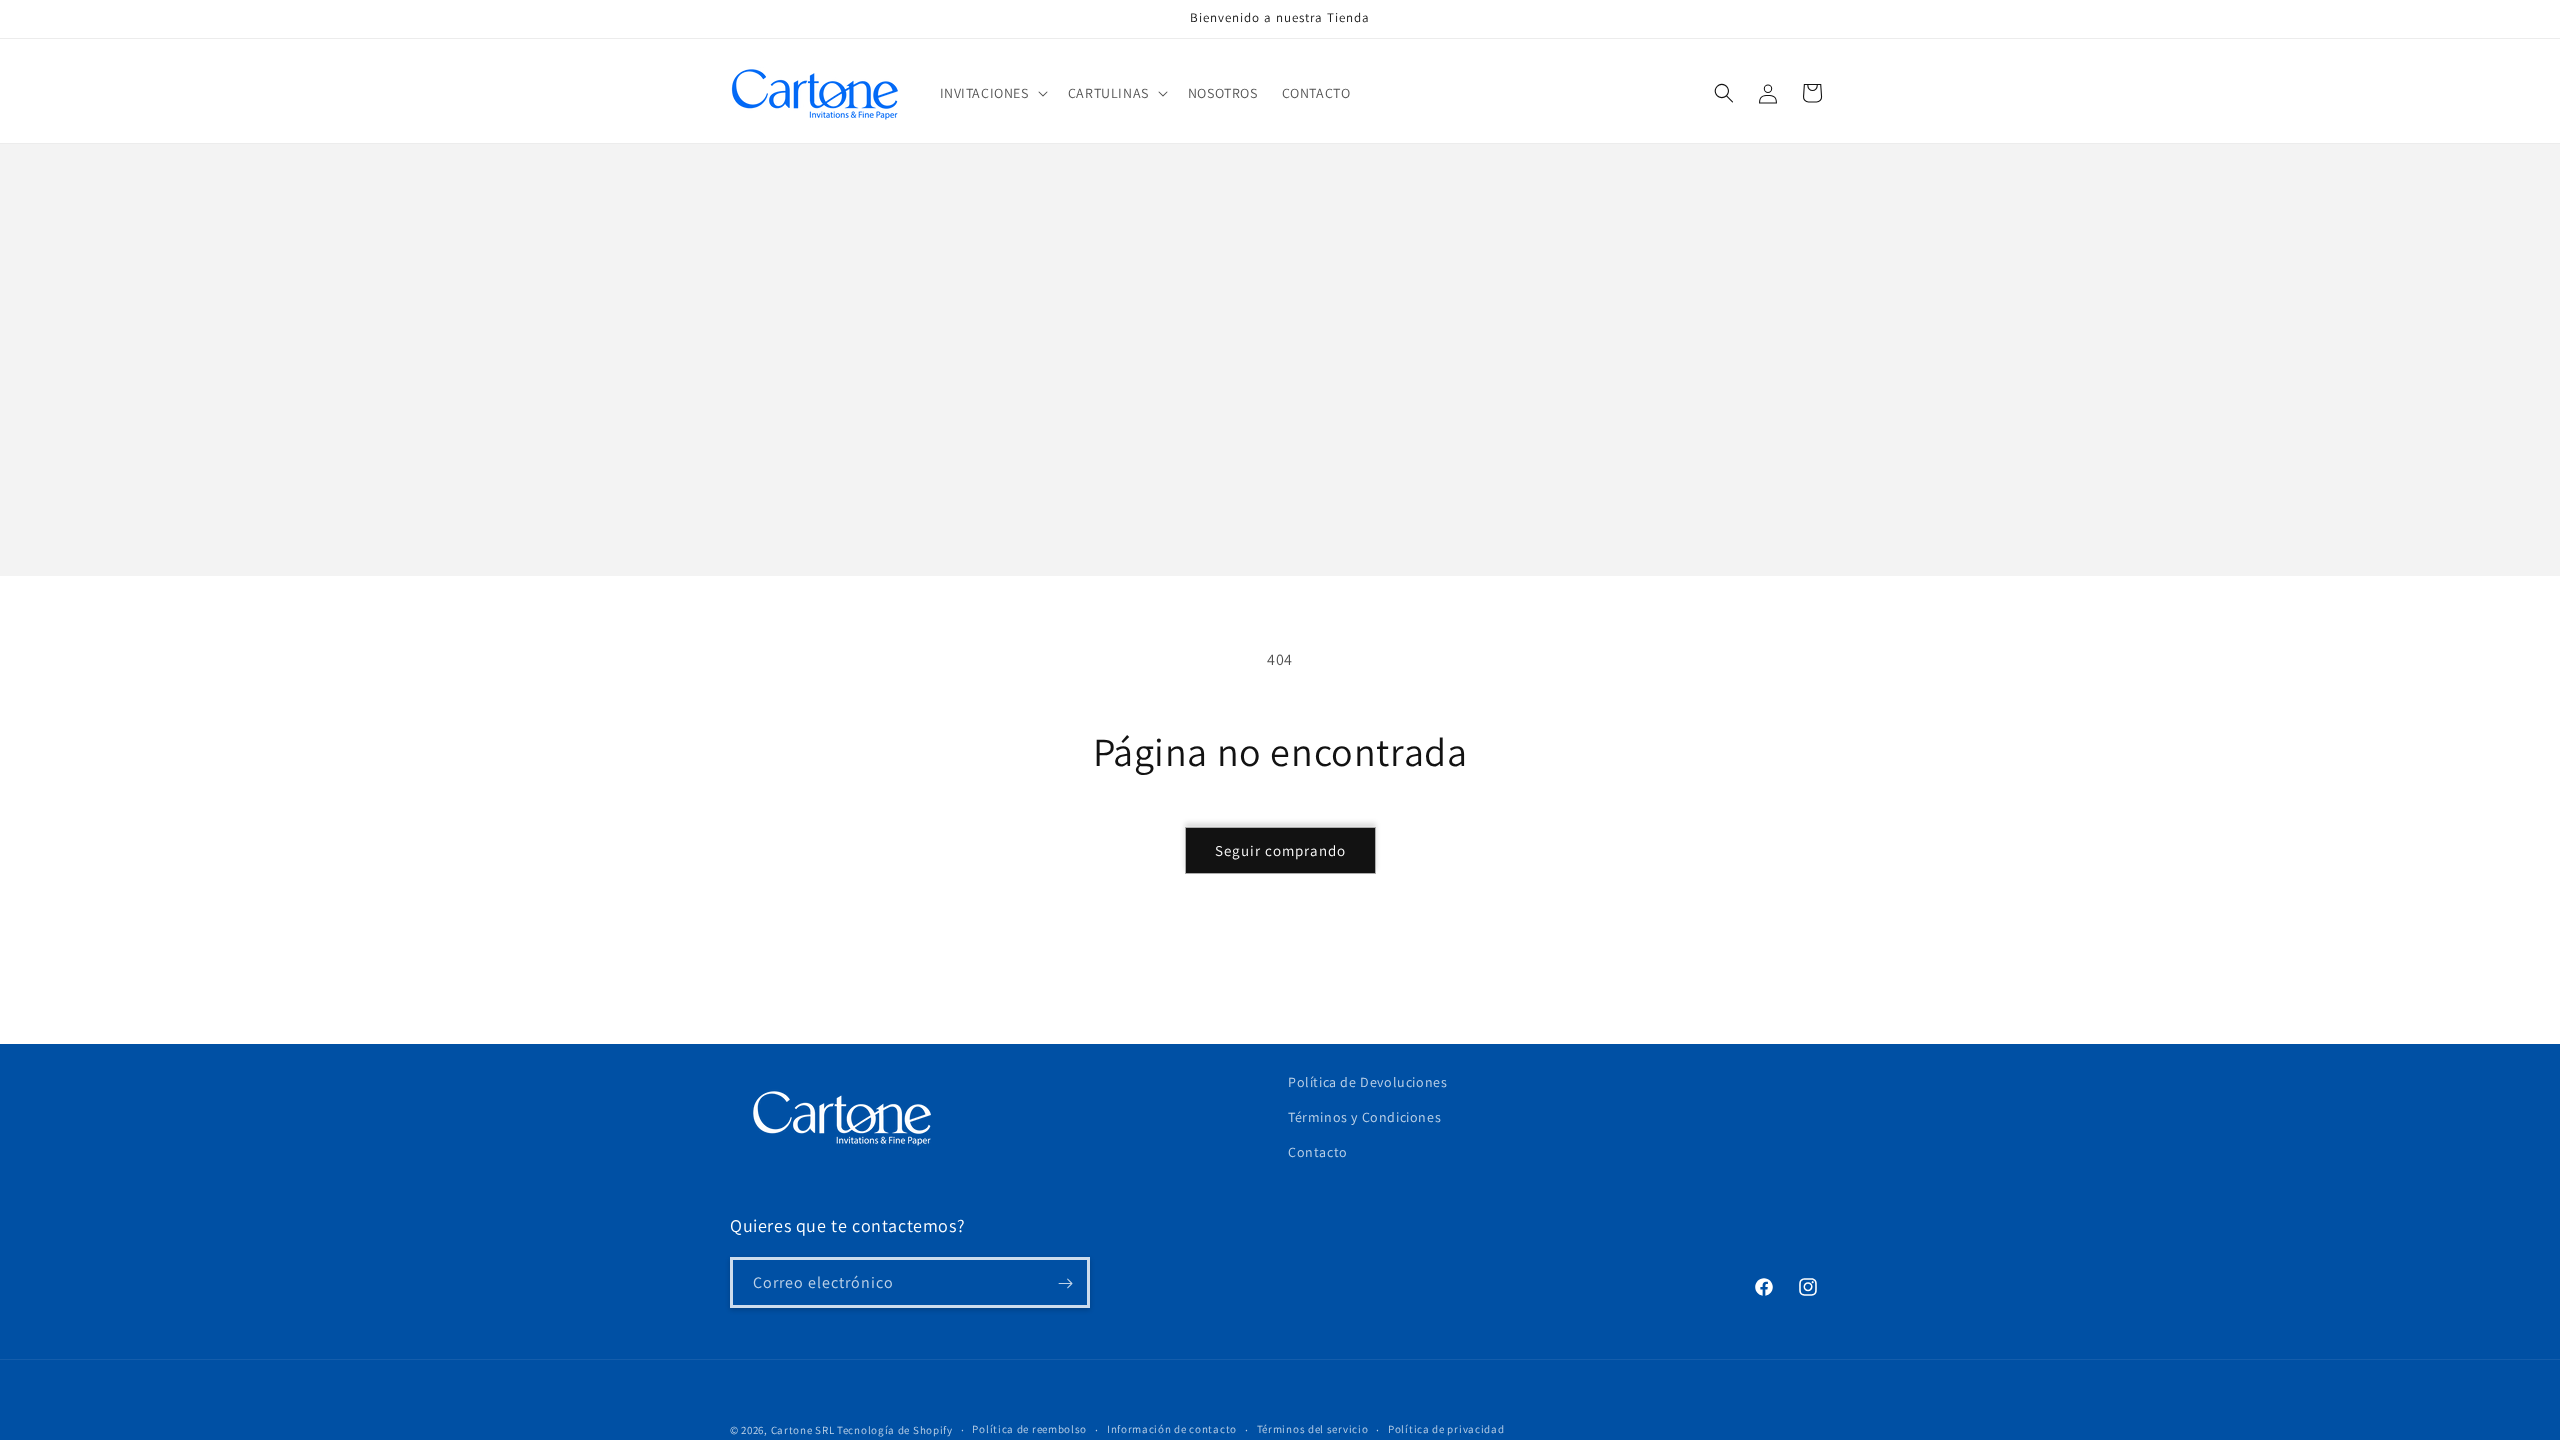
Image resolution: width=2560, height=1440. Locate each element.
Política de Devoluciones (1367, 1082)
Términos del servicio (1313, 1429)
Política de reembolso (1029, 1429)
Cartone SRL (803, 1430)
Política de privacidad (1446, 1429)
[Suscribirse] (1065, 1283)
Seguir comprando (1280, 850)
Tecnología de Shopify (895, 1430)
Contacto (1318, 1153)
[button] (992, 93)
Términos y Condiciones (1364, 1117)
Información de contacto (1172, 1429)
